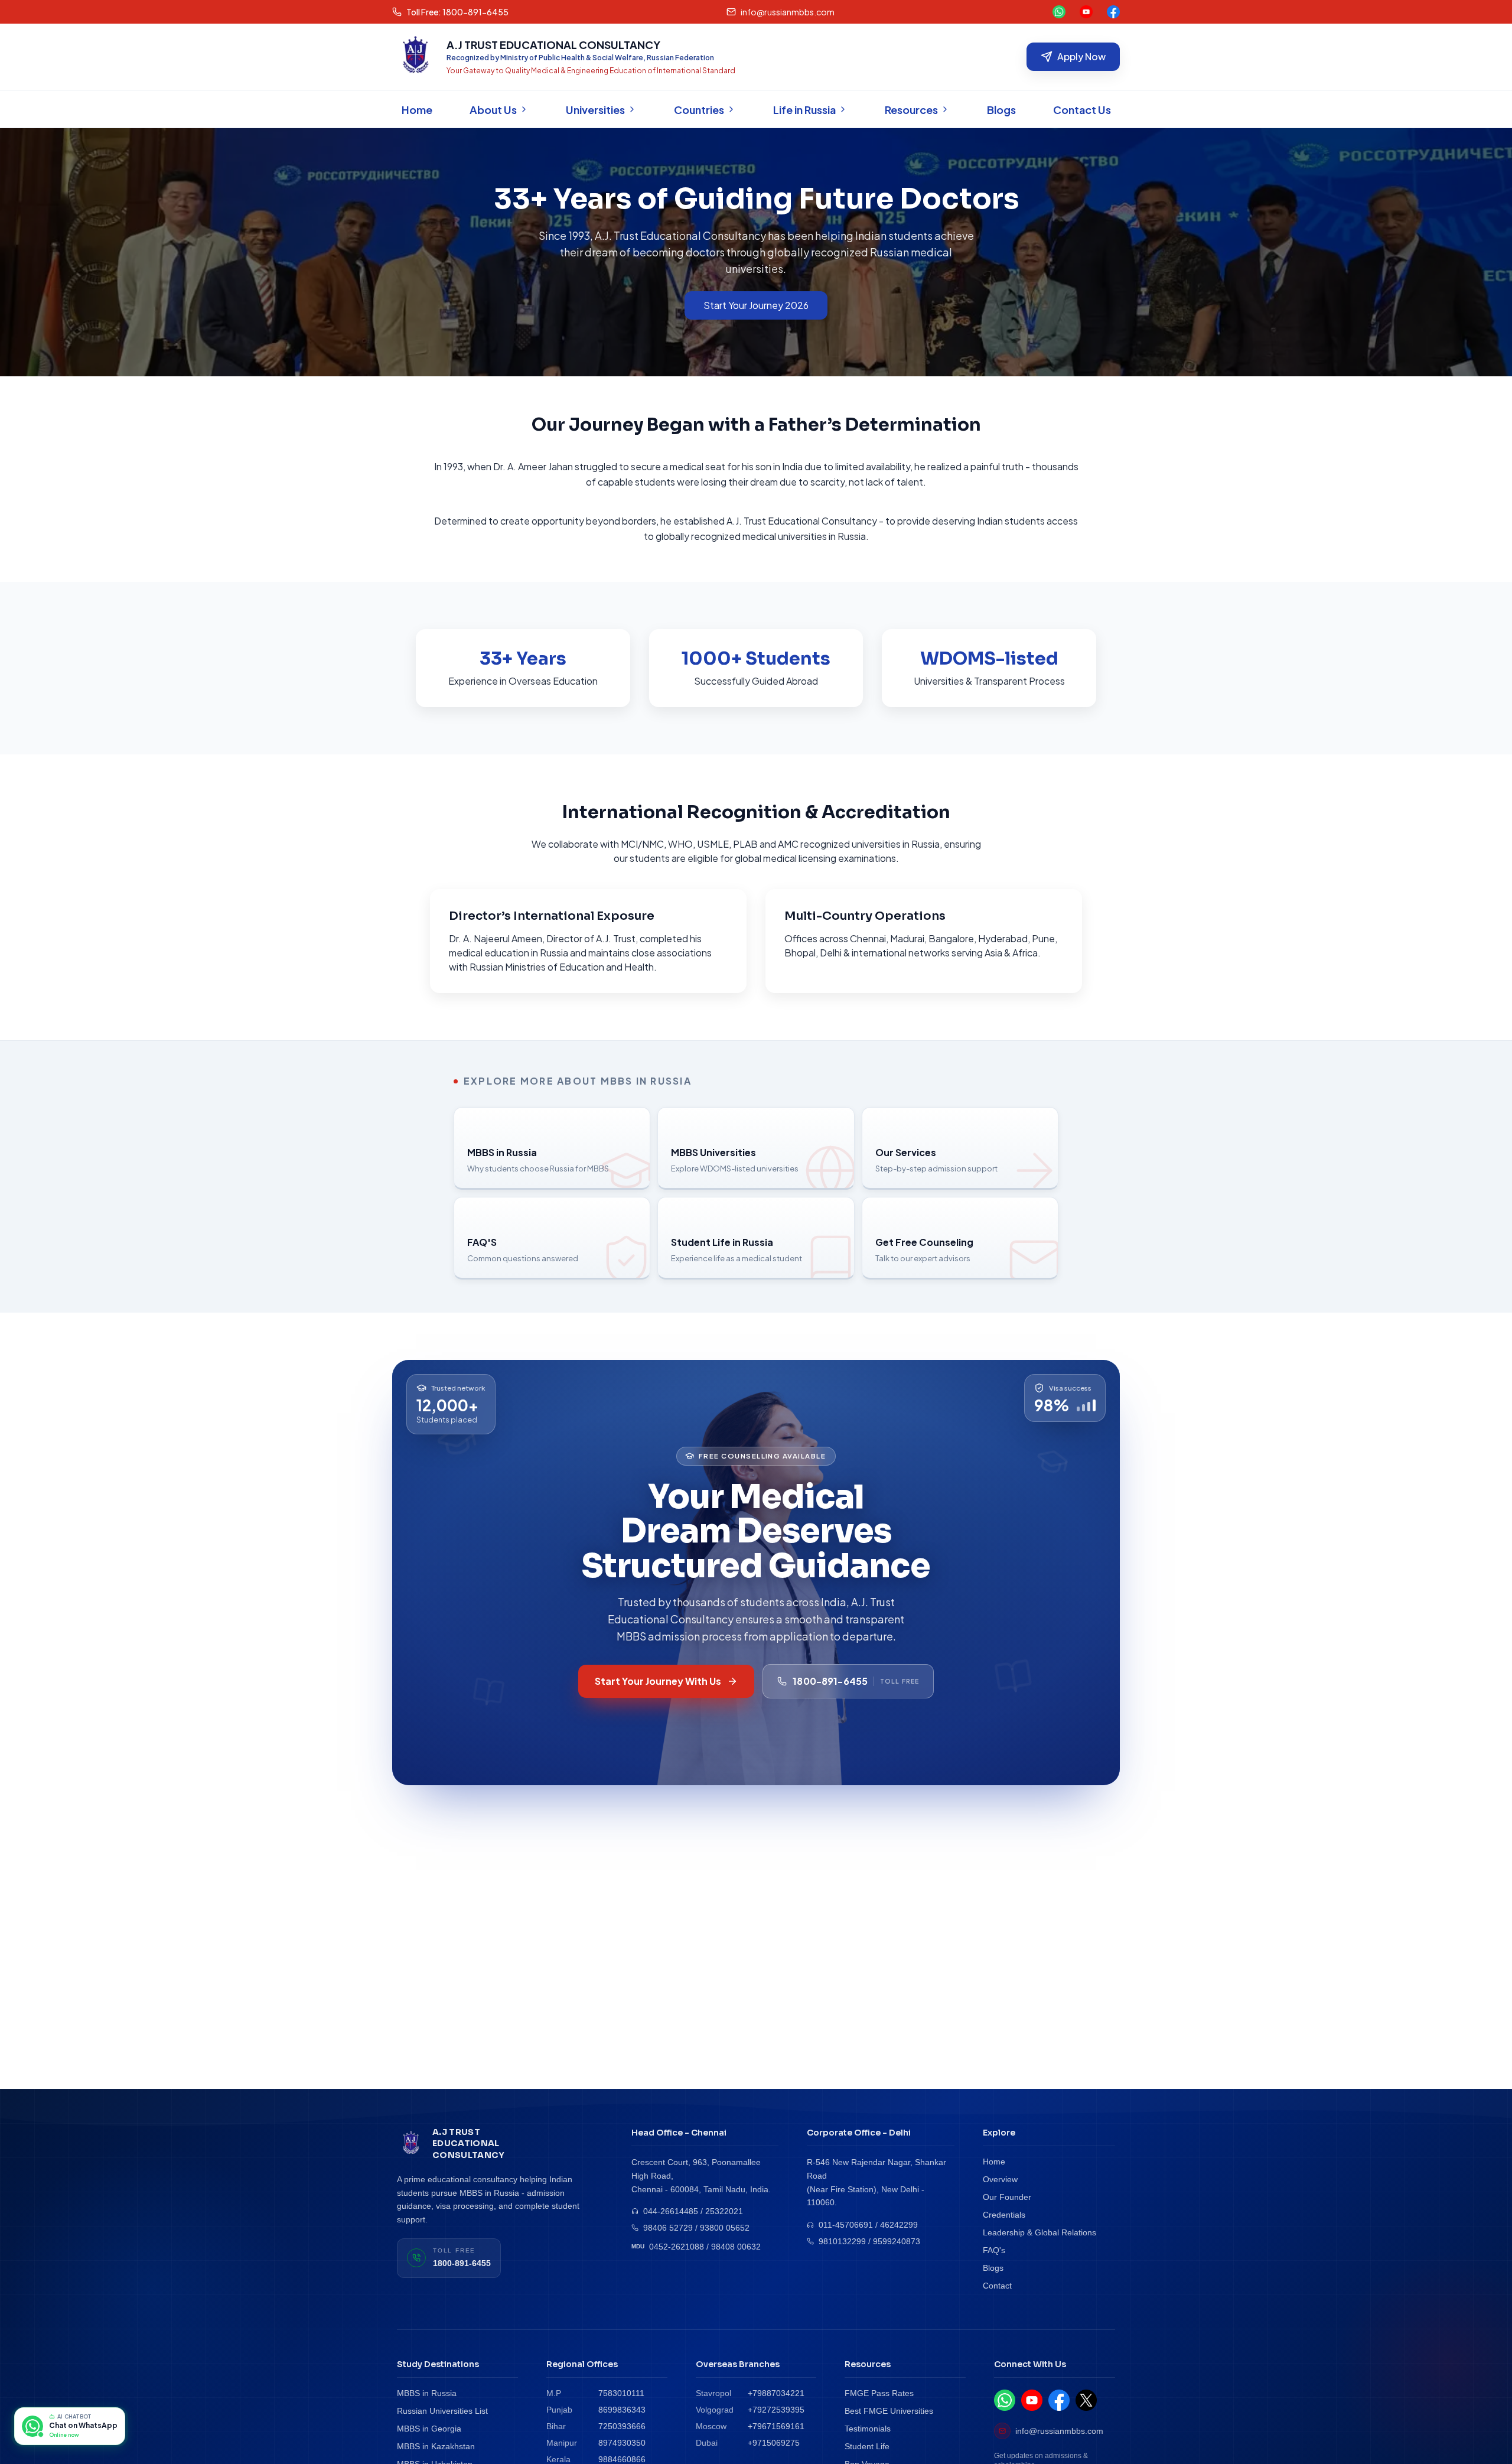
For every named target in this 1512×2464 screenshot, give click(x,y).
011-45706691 (846, 2225)
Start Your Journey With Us (658, 1681)
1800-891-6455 (462, 2263)
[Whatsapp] (1059, 12)
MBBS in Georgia (429, 2429)
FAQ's (994, 2250)
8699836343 (622, 2410)
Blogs (993, 2268)
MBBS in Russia (427, 2393)
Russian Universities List (442, 2411)
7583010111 (621, 2393)
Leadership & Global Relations (1039, 2232)
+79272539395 (776, 2410)
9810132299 (842, 2241)
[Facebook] (1113, 12)
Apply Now (1081, 56)
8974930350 (622, 2443)
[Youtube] (1086, 12)
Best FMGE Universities (889, 2411)
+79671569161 (776, 2426)
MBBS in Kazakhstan (436, 2446)
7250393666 (622, 2426)
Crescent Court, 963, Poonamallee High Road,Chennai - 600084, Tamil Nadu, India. (701, 2176)
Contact (997, 2286)
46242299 (899, 2225)
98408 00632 (736, 2247)
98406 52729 (668, 2228)
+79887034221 (776, 2393)
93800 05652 (725, 2228)
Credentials (1004, 2215)
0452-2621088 (677, 2247)
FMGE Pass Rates (879, 2393)
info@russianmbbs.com (1059, 2431)
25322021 (724, 2211)
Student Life (867, 2446)
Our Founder (1007, 2197)
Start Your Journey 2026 (756, 305)
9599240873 (897, 2241)
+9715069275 (774, 2443)
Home (994, 2162)
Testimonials (868, 2429)
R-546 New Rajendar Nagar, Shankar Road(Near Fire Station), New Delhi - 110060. (876, 2182)
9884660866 (622, 2459)
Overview (1000, 2179)
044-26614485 (671, 2211)
